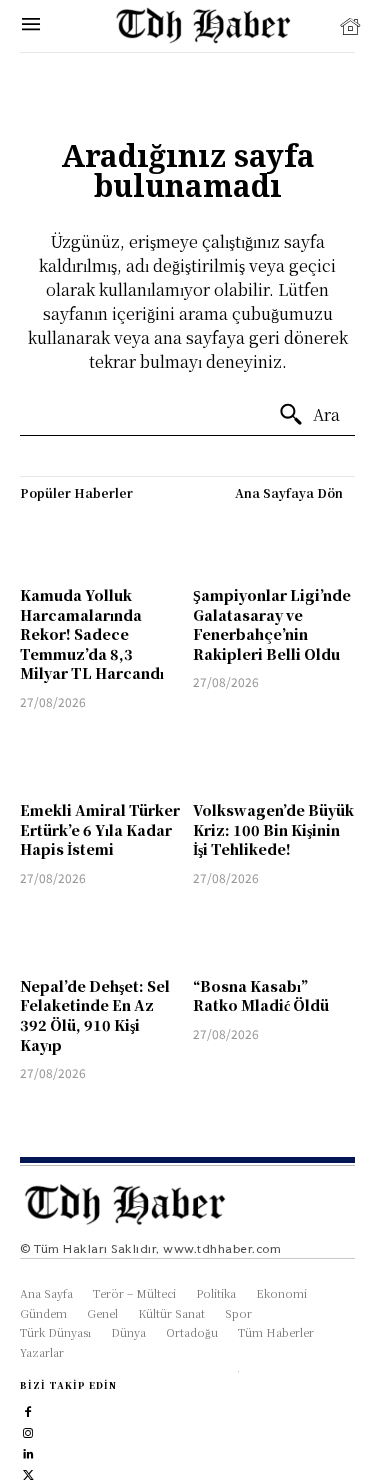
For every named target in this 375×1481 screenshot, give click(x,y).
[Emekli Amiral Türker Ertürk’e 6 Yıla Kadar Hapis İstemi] (101, 758)
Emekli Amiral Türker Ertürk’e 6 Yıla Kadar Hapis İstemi (100, 829)
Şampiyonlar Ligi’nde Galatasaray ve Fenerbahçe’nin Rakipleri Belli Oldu (272, 624)
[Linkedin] (28, 1451)
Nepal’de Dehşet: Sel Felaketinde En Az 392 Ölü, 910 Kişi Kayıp (95, 1015)
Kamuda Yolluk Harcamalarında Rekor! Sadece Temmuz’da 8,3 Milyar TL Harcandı (92, 634)
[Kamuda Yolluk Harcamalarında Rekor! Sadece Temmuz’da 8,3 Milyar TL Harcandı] (101, 543)
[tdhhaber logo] (212, 26)
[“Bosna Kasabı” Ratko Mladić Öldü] (274, 934)
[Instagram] (28, 1430)
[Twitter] (28, 1472)
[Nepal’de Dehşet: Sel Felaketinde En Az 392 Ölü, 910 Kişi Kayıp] (101, 934)
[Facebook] (28, 1409)
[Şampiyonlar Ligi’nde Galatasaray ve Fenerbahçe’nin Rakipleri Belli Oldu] (274, 543)
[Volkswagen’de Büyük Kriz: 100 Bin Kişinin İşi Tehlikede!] (274, 758)
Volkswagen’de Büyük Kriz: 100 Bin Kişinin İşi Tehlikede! (273, 829)
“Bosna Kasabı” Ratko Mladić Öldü (261, 996)
